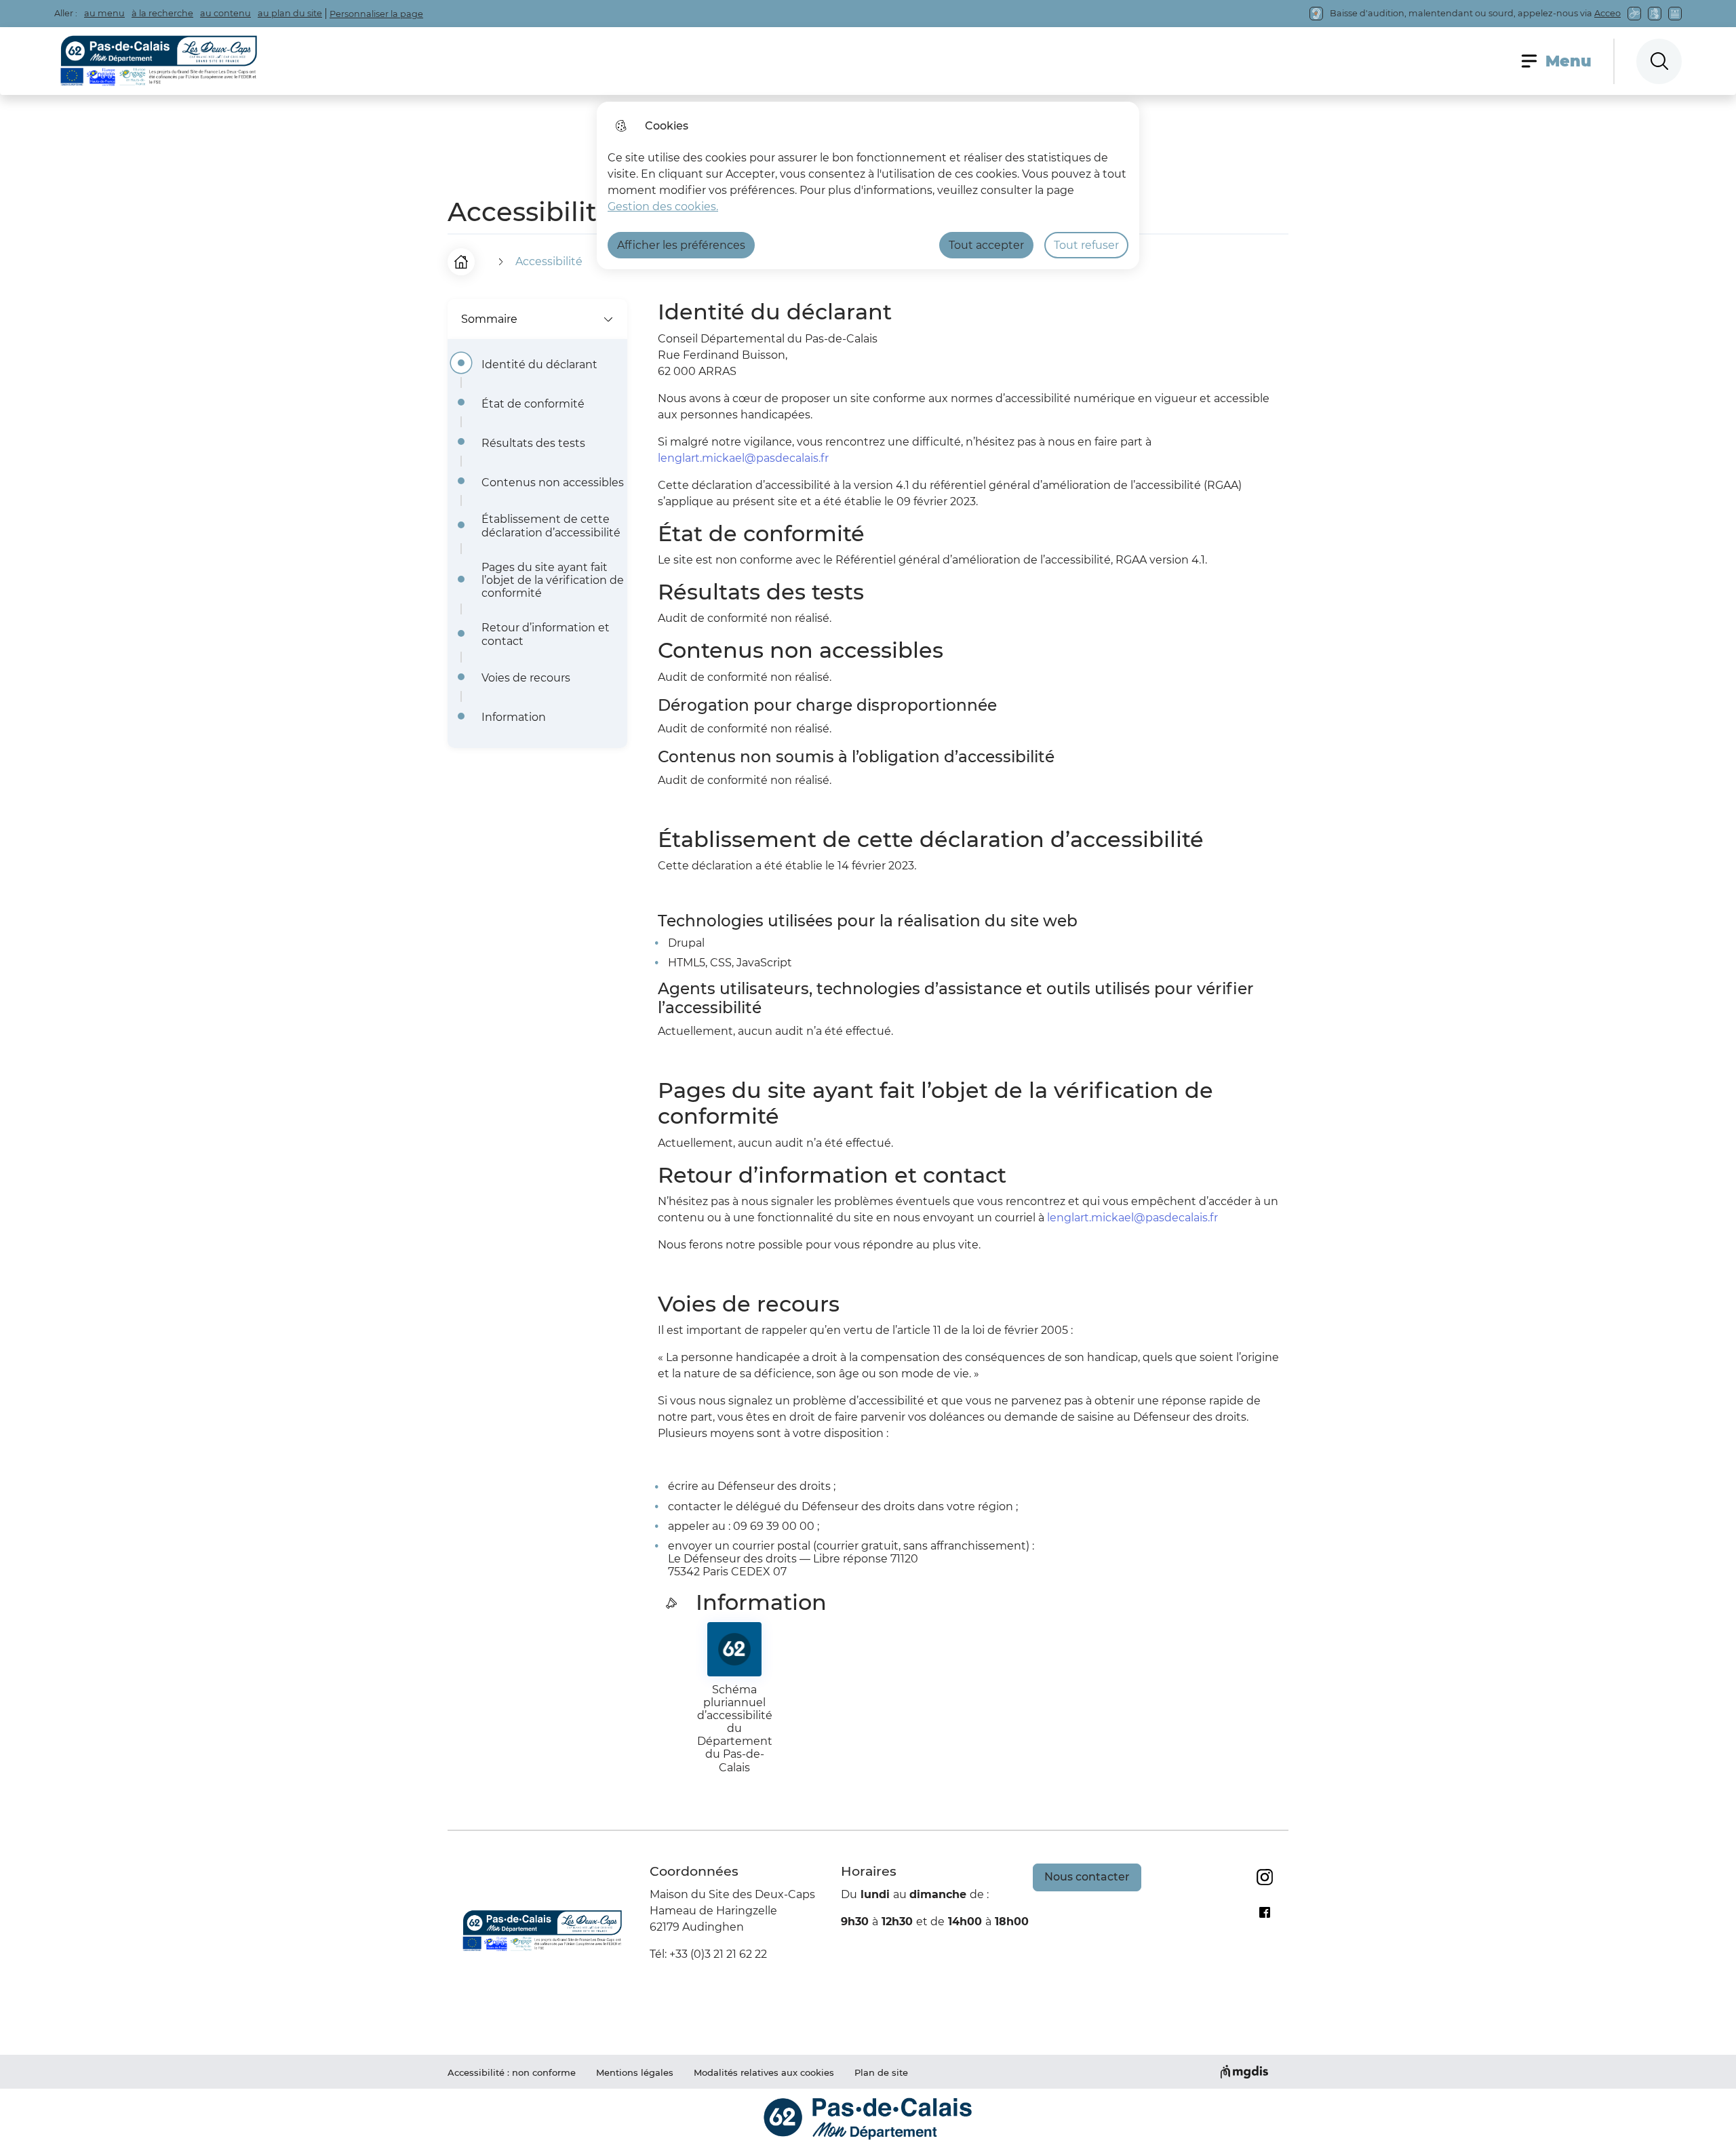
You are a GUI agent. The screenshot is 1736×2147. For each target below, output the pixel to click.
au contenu (225, 13)
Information (514, 717)
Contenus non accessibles (553, 482)
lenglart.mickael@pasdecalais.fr (743, 458)
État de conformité (533, 404)
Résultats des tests (533, 443)
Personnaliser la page (376, 14)
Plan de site (881, 2072)
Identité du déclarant (539, 365)
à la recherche (162, 13)
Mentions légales (635, 2072)
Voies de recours (526, 678)
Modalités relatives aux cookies (764, 2072)
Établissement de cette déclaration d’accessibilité (551, 526)
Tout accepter (986, 245)
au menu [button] (104, 13)
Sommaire (489, 319)
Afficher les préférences (681, 245)
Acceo (1607, 13)
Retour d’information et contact (546, 634)
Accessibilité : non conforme (512, 2072)
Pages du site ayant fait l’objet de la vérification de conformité (553, 580)
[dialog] (868, 185)
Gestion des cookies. (663, 206)
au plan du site (290, 13)
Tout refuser (1086, 245)
